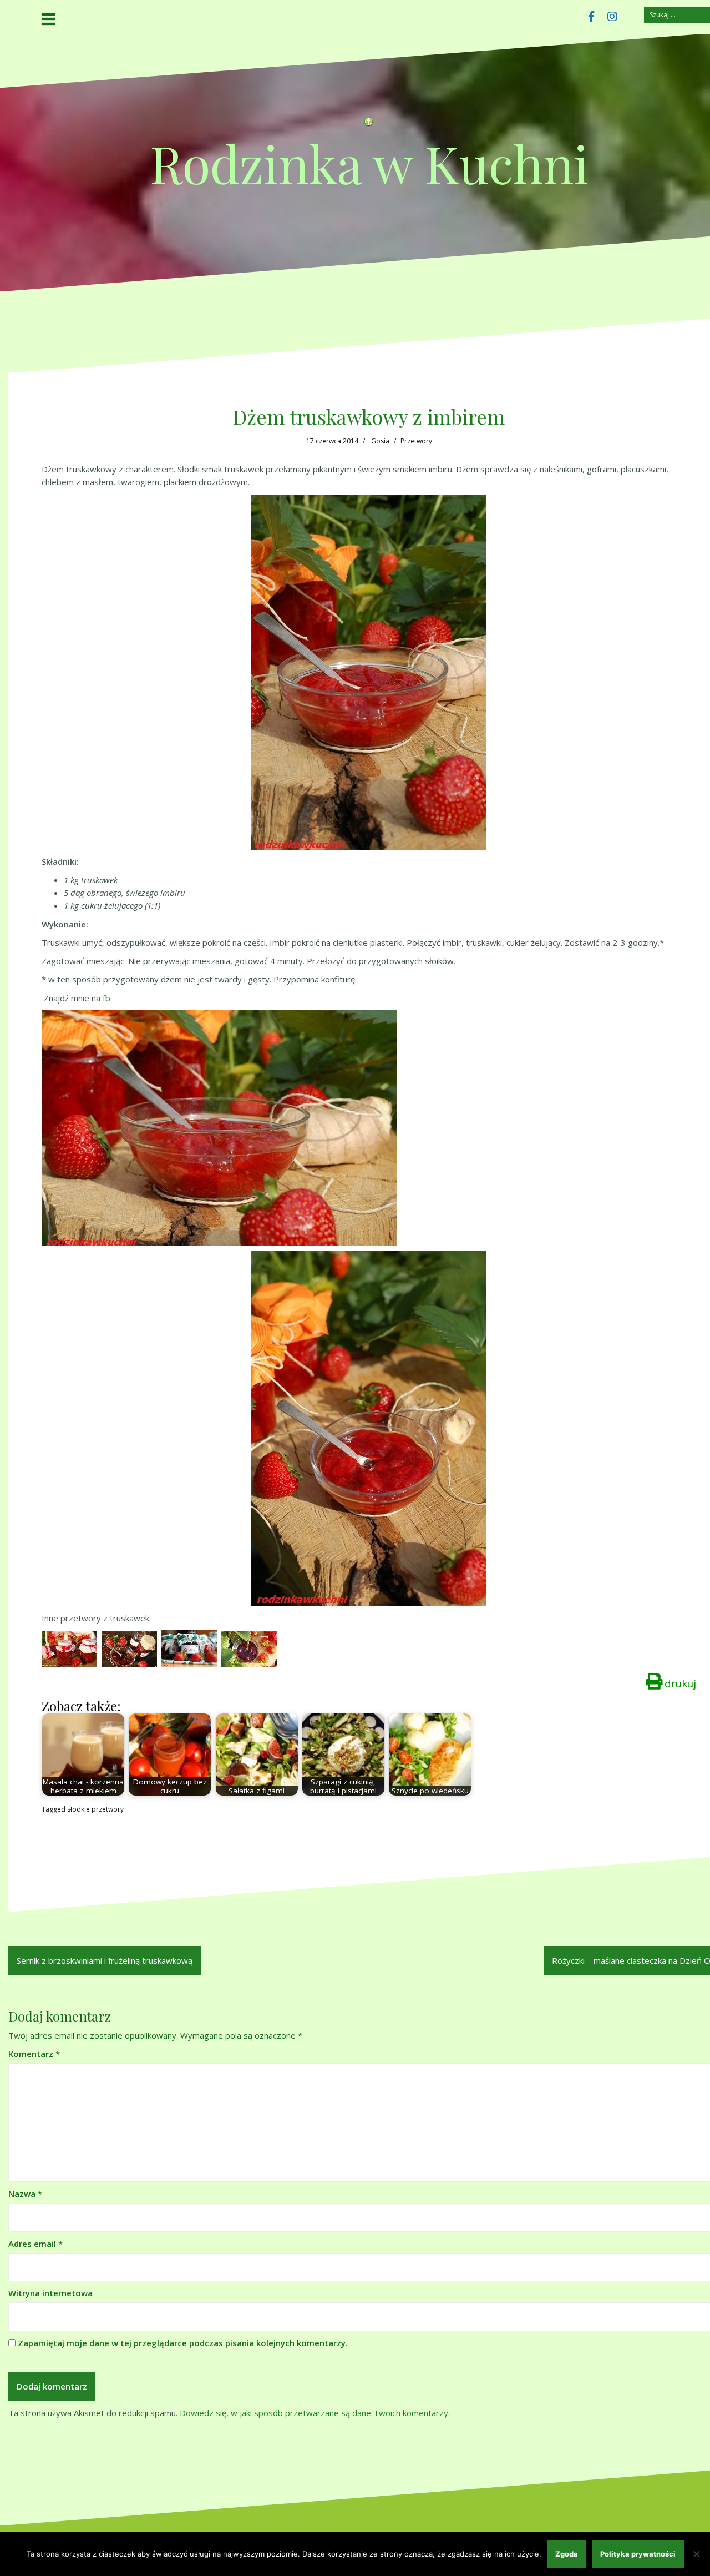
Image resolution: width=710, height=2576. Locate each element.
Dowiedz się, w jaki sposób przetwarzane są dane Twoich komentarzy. (315, 2413)
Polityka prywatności (638, 2554)
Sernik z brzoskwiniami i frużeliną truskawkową (105, 1960)
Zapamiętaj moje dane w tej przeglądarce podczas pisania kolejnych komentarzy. (183, 2343)
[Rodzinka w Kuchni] (369, 125)
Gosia (380, 441)
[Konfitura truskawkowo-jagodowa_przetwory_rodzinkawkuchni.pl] (189, 1648)
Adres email (35, 2244)
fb (106, 998)
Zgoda (567, 2554)
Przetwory (416, 441)
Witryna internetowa (50, 2293)
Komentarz (34, 2054)
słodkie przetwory (95, 1809)
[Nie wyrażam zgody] (696, 2554)
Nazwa (25, 2194)
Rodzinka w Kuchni (369, 163)
